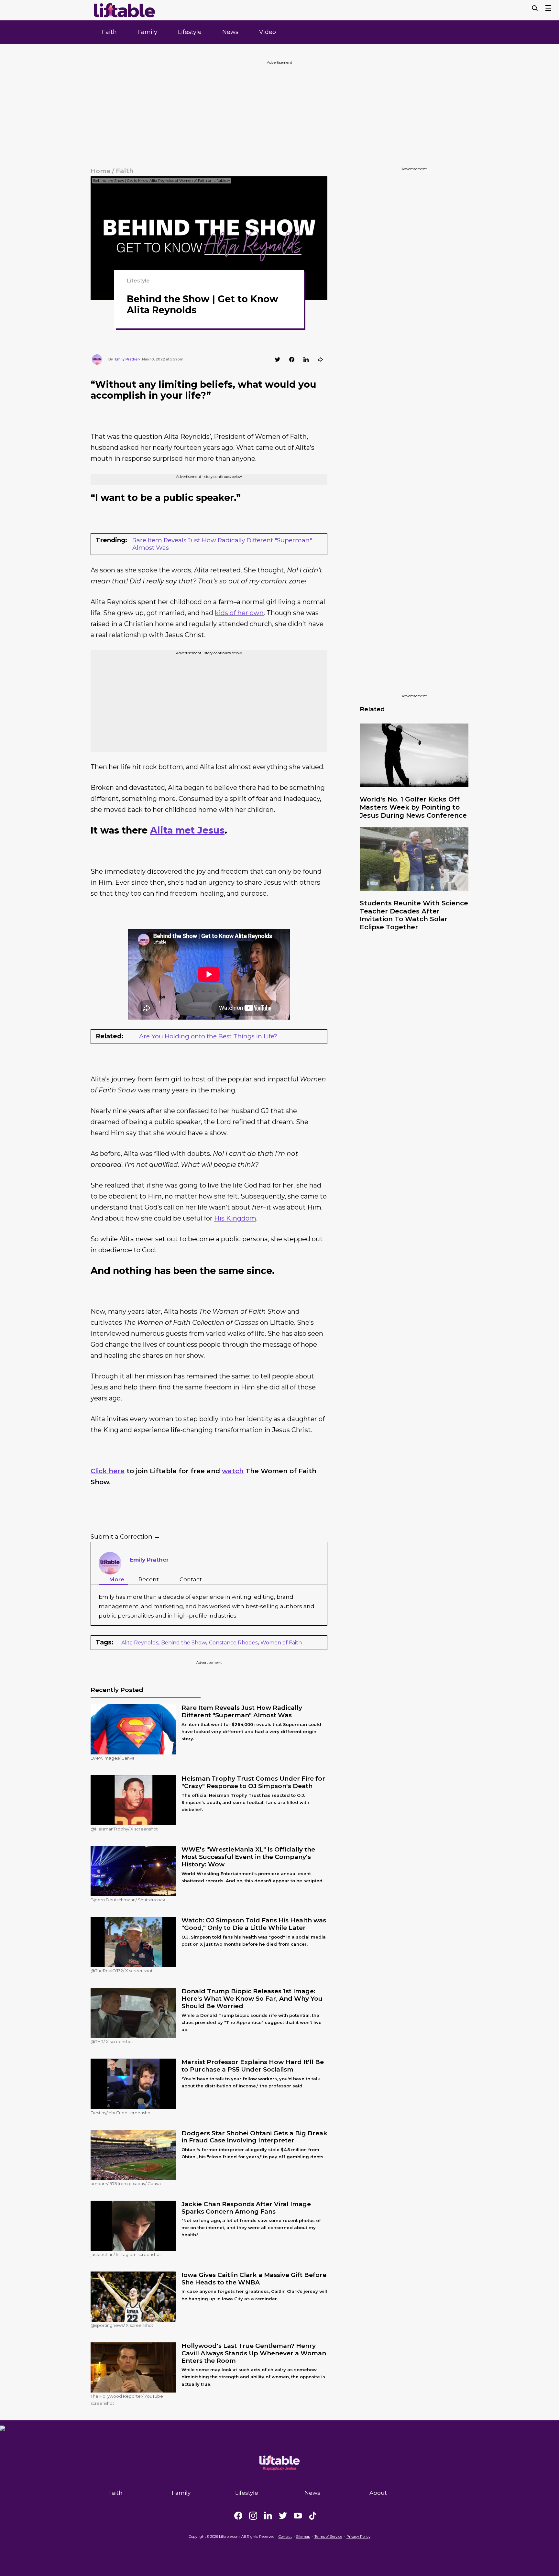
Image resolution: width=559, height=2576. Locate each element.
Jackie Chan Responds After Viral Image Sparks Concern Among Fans (246, 2208)
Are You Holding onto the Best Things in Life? (208, 1036)
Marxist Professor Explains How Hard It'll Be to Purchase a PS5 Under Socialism (253, 2066)
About (378, 2493)
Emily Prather (149, 1560)
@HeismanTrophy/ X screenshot (124, 1829)
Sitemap (303, 2537)
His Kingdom (235, 1218)
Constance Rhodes (233, 1643)
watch (233, 1471)
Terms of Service (328, 2537)
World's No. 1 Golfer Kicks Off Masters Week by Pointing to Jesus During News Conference (413, 807)
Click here (108, 1471)
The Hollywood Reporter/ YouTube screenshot (127, 2400)
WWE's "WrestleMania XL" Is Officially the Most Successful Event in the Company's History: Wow (248, 1857)
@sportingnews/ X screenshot (122, 2325)
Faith (109, 32)
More (117, 1579)
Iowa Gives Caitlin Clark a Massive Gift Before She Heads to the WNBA (254, 2279)
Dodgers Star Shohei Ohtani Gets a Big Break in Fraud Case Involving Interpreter (254, 2137)
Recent (149, 1579)
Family (147, 32)
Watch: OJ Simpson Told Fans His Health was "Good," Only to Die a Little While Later (254, 1924)
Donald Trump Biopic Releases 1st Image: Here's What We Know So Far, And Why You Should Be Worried (252, 1999)
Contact (191, 1579)
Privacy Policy (358, 2537)
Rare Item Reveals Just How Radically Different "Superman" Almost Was (222, 544)
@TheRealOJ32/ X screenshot (122, 1971)
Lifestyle (190, 32)
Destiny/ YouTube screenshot (121, 2113)
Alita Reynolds (140, 1643)
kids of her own (239, 613)
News (230, 32)
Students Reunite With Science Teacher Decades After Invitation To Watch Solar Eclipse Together (414, 915)
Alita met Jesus (187, 830)
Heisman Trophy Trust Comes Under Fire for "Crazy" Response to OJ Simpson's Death (253, 1782)
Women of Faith (281, 1643)
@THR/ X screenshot (112, 2041)
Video (268, 32)
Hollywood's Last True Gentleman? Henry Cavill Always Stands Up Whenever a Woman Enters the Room (254, 2353)
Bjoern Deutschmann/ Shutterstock (128, 1900)
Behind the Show (184, 1643)
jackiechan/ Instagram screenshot (126, 2254)
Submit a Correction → (125, 1537)
